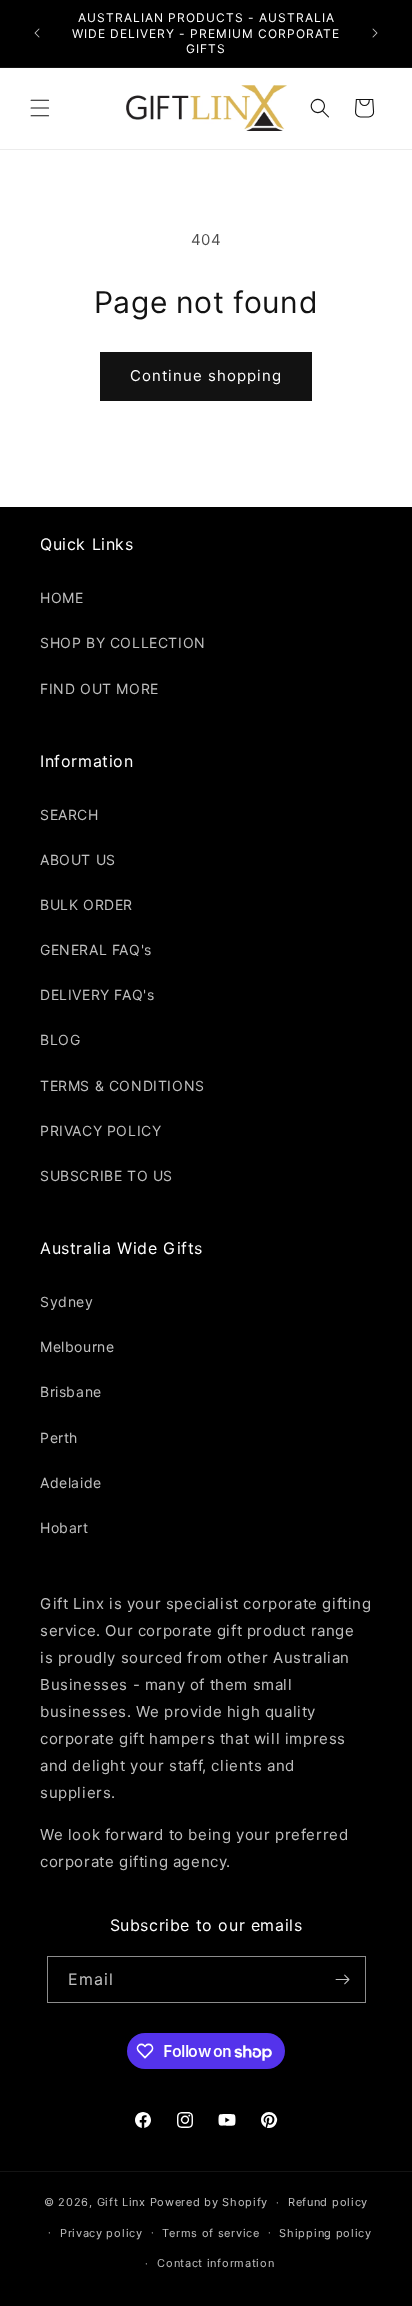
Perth (59, 1437)
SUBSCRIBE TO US (106, 1175)
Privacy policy (101, 2233)
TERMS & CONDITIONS (122, 1085)
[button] (40, 108)
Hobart (64, 1527)
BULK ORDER (86, 904)
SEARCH (69, 814)
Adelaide (71, 1482)
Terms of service (210, 2233)
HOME (61, 597)
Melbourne (77, 1346)
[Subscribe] (343, 1979)
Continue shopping (206, 375)
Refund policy (328, 2202)
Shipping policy (325, 2233)
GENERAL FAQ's (96, 949)
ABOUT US (78, 859)
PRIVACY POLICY (100, 1130)
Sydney (67, 1301)
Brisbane (71, 1391)
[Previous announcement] (37, 33)
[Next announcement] (375, 33)
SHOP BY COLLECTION (123, 642)
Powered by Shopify (209, 2202)
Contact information (215, 2263)
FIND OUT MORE (99, 688)
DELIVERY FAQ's (97, 994)
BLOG (60, 1039)
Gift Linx (121, 2202)
